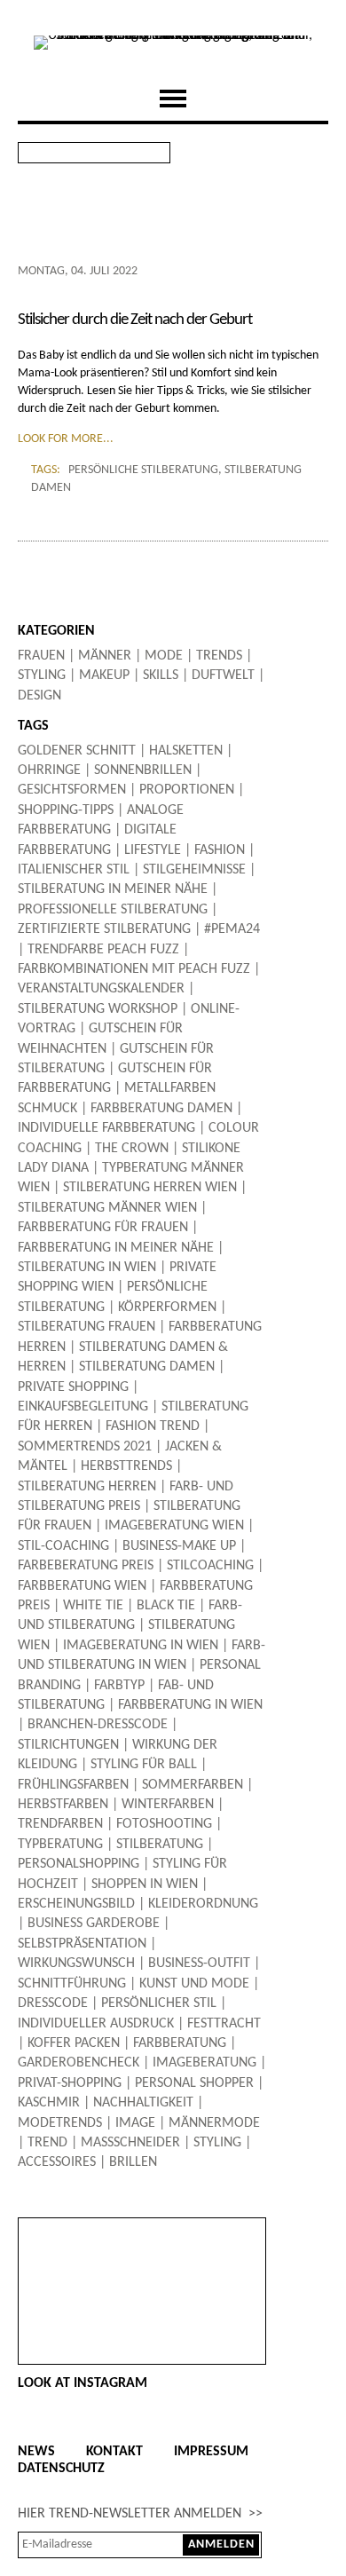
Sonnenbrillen (143, 770)
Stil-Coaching (63, 1546)
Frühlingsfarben (73, 1785)
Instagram (312, 153)
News (36, 2452)
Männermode (214, 2123)
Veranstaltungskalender (101, 989)
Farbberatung (180, 2043)
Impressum (211, 2452)
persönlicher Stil (159, 2003)
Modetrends (60, 2123)
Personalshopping (79, 1864)
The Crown (132, 1149)
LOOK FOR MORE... (66, 439)
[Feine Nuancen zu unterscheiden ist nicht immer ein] (142, 2243)
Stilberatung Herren (87, 1487)
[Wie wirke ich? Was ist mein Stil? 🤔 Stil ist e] (142, 2227)
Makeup (104, 676)
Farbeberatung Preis (86, 1566)
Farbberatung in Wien (190, 1705)
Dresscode (53, 2003)
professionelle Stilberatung (113, 910)
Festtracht (224, 2024)
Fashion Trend (153, 1426)
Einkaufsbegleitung (83, 1407)
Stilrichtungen (68, 1745)
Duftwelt (223, 676)
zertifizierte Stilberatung (104, 929)
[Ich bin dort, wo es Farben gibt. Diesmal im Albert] (142, 2307)
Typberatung (60, 1845)
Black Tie (166, 1606)
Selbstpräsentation (82, 1944)
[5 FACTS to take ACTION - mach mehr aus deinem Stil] (142, 2259)
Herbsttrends (126, 1466)
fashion (220, 850)
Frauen (41, 656)
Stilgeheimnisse (194, 870)
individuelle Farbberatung (106, 1128)
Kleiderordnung (203, 1904)
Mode (164, 656)
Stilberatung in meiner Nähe (113, 889)
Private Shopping (73, 1387)
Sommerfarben (193, 1785)
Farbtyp (119, 1686)
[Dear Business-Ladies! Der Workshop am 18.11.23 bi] (142, 2323)
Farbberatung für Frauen (103, 1228)
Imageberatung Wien (174, 1526)
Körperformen (167, 1308)
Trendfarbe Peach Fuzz (103, 950)
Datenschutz (61, 2469)
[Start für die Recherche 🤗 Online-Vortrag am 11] (142, 2355)
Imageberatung (204, 2063)
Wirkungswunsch (76, 1964)
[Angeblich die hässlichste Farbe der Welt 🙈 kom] (142, 2291)
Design (39, 696)
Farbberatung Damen (161, 1109)
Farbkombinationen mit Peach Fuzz (134, 969)
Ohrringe (49, 770)
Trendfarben (60, 1824)
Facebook (270, 153)
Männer (105, 656)
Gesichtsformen (72, 790)
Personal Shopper (194, 2083)
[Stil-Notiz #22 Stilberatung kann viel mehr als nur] (142, 2339)
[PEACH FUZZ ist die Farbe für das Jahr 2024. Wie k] (142, 2275)
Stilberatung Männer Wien (107, 1208)
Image (135, 2123)
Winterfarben (168, 1805)
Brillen (133, 2162)
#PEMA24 (232, 929)
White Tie (93, 1606)
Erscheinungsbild (76, 1904)
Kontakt (114, 2452)
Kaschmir (49, 2103)
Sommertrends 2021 (85, 1447)
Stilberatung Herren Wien (150, 1188)
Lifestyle (153, 850)
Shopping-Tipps (66, 810)
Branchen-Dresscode (98, 1725)
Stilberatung (160, 1845)
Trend (47, 2143)
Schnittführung (72, 1984)
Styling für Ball (144, 1765)
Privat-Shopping (70, 2083)
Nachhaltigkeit (143, 2103)
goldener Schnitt (77, 751)
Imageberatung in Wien (141, 1646)
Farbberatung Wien (82, 1586)
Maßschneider (130, 2143)
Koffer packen (74, 2043)
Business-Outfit (199, 1964)
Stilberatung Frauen (86, 1327)
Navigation (173, 99)
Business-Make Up (179, 1546)
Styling (42, 676)
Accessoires (57, 2162)
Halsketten (186, 751)
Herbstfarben (63, 1805)
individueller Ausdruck (96, 2024)
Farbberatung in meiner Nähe (116, 1248)
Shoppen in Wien (145, 1885)
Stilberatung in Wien (87, 1268)
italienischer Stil (74, 870)
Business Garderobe (94, 1924)
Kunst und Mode (194, 1984)
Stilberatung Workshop (98, 1009)
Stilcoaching (210, 1566)
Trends (219, 656)
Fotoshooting (164, 1824)
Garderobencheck (79, 2063)
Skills (161, 676)
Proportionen (187, 790)
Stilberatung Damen (147, 1367)
